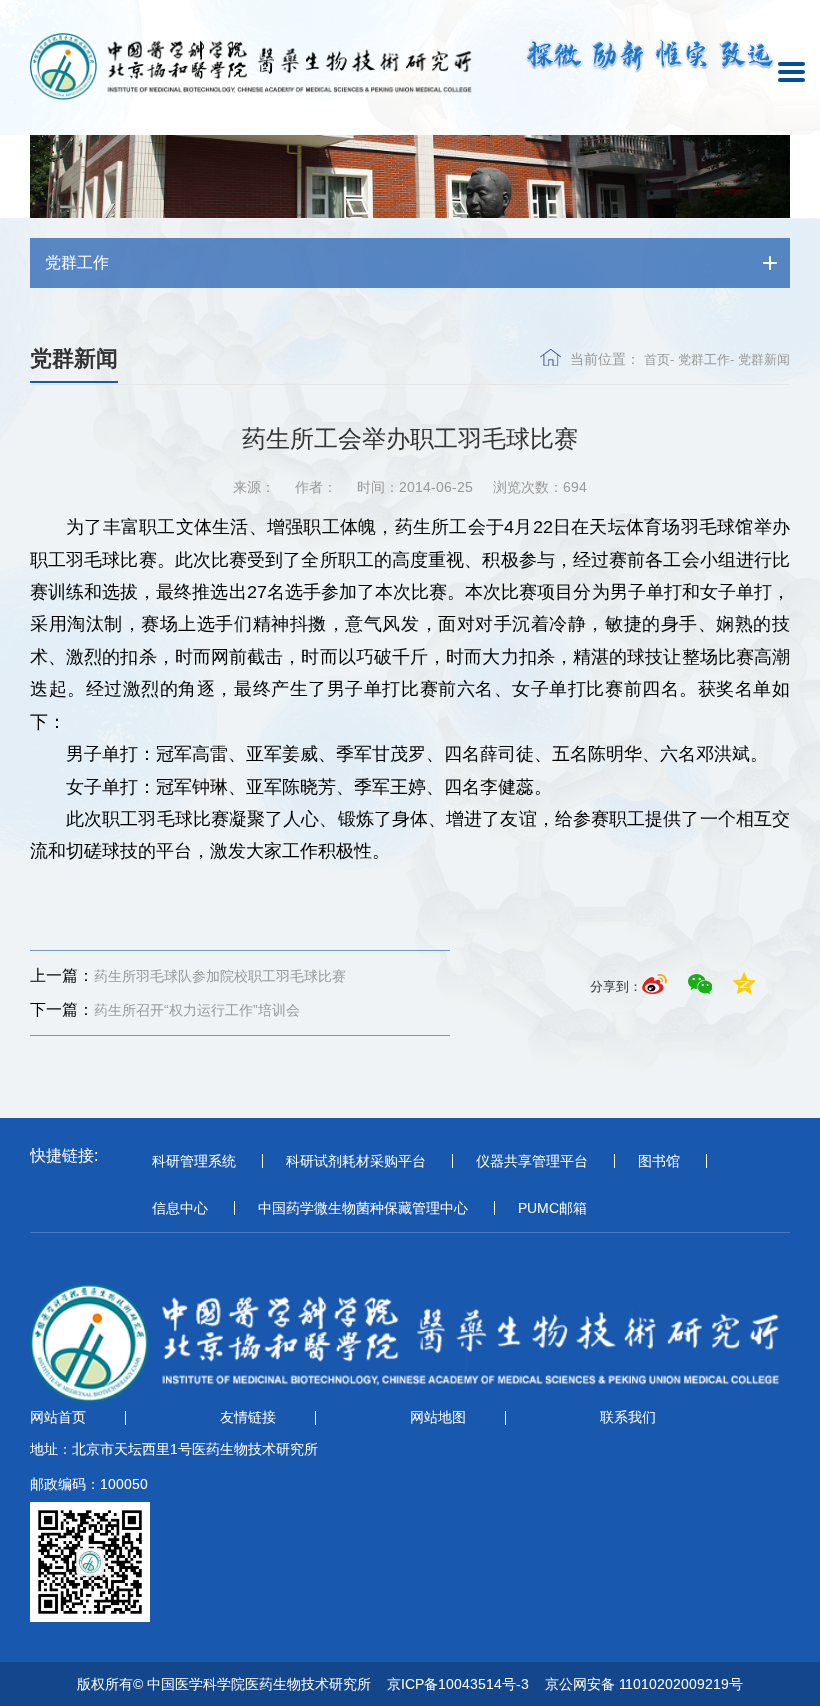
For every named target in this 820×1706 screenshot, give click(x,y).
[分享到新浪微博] (657, 986)
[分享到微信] (703, 986)
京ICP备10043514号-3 (458, 1684)
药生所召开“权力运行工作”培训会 (165, 1009)
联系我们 (628, 1417)
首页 (657, 359)
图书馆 (659, 1161)
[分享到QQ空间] (744, 986)
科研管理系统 (194, 1161)
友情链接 (248, 1417)
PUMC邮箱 (552, 1208)
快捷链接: (64, 1155)
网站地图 (438, 1417)
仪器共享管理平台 (532, 1161)
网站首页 (58, 1417)
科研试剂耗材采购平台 (356, 1161)
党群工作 (704, 359)
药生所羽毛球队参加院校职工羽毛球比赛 (188, 975)
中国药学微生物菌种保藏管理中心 (363, 1208)
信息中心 (180, 1208)
